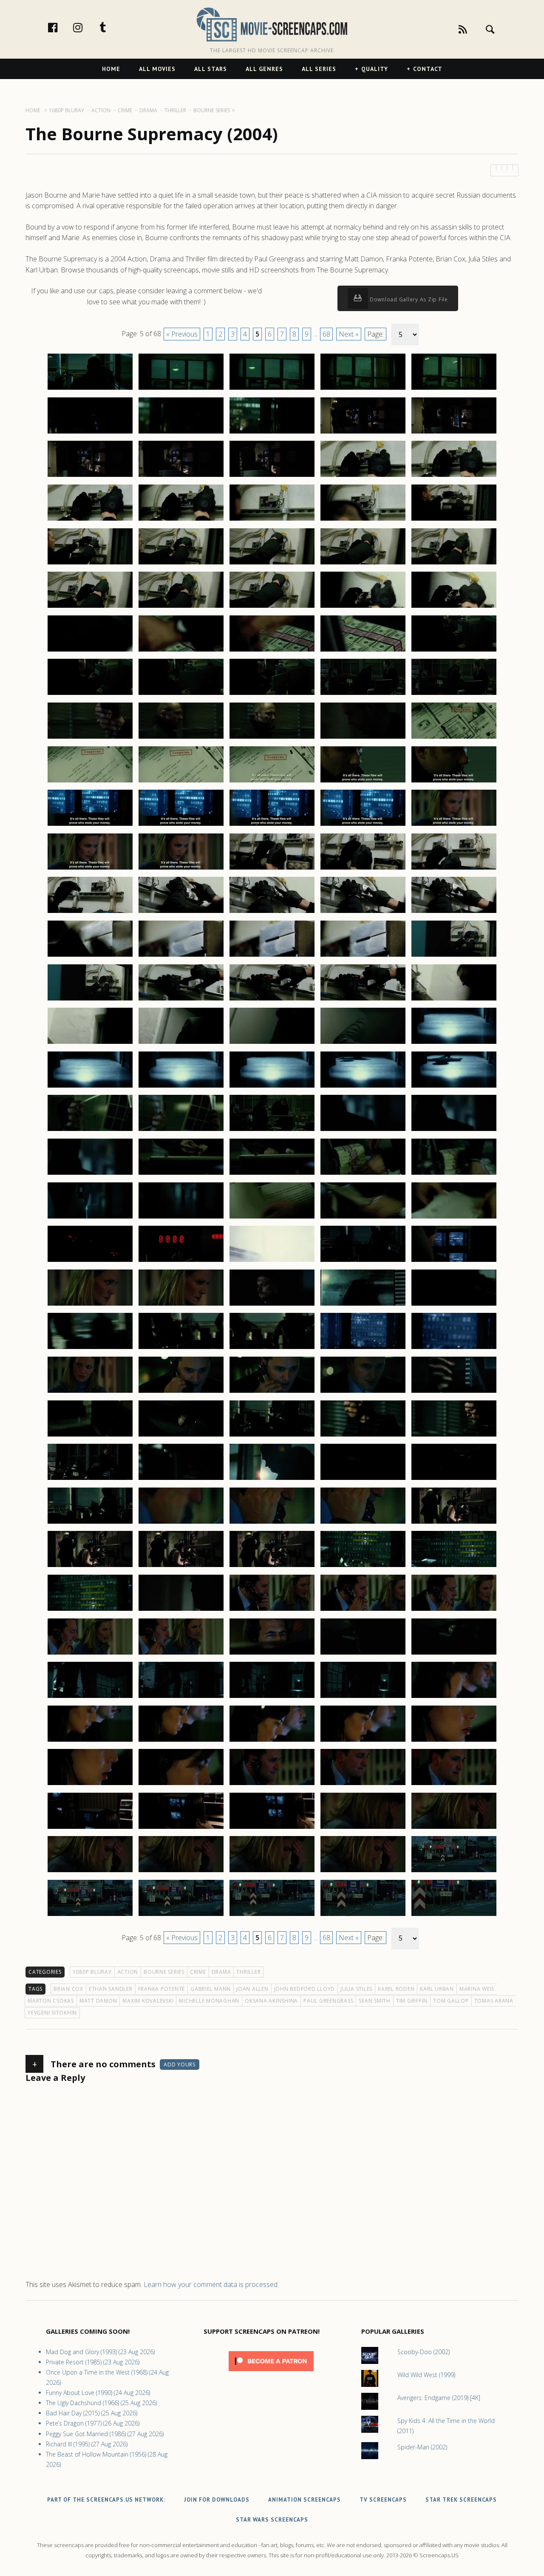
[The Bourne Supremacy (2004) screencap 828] (272, 1305)
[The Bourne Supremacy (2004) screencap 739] (363, 520)
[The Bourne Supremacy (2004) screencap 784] (363, 913)
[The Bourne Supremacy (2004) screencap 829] (363, 1305)
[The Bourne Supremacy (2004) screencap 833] (272, 1349)
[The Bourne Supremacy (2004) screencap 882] (181, 1785)
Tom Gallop (451, 2001)
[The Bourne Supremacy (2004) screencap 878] (272, 1741)
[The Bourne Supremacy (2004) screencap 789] (363, 956)
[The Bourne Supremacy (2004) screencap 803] (272, 1087)
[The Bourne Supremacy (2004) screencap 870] (454, 1654)
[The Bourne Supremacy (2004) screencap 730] (454, 433)
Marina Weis (477, 1989)
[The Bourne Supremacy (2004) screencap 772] (181, 825)
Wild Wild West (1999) (426, 2375)
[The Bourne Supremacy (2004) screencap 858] (272, 1567)
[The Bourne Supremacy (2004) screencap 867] (181, 1654)
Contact (428, 69)
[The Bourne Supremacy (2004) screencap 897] (181, 1916)
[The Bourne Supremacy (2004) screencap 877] (181, 1741)
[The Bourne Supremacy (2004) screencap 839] (363, 1392)
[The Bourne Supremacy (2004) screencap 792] (181, 1000)
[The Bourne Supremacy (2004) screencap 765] (454, 738)
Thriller (248, 1972)
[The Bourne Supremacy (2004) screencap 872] (181, 1697)
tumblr (112, 27)
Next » (349, 334)
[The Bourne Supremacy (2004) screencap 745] (454, 564)
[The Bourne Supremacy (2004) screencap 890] (454, 1828)
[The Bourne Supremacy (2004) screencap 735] (454, 476)
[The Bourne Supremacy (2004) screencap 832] (181, 1349)
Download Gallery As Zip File (408, 299)
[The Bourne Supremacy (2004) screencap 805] (454, 1087)
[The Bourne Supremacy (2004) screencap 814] (363, 1174)
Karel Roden (396, 1989)
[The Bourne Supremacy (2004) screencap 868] (272, 1654)
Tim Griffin (412, 2001)
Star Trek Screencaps (461, 2500)
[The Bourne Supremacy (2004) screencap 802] (181, 1087)
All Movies (157, 69)
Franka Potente (162, 1989)
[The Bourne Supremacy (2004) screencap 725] (454, 389)
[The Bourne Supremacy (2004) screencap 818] (272, 1218)
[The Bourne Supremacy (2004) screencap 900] (454, 1916)
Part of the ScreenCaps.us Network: (106, 2500)
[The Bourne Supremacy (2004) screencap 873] (272, 1697)
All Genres (264, 69)
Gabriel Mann (211, 1989)
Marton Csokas (51, 2001)
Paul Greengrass (328, 2001)
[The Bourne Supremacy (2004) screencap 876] (90, 1741)
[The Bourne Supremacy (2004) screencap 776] (90, 869)
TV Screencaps (383, 2500)
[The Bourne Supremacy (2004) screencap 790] (454, 956)
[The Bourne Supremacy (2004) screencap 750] (454, 607)
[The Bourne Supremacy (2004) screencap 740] (454, 520)
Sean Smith (375, 2001)
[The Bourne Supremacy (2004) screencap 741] (90, 564)
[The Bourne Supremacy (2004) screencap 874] (363, 1697)
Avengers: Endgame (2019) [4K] (439, 2398)
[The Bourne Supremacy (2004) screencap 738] (272, 520)
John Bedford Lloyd (305, 1989)
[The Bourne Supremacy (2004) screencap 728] (272, 433)
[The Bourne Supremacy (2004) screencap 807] (181, 1131)
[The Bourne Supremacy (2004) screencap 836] (90, 1392)
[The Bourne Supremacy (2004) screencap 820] (454, 1218)
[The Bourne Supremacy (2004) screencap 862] (181, 1610)
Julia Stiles (356, 1989)
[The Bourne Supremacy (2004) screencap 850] (454, 1479)
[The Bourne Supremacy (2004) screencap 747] (181, 607)
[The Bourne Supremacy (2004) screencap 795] (454, 1000)
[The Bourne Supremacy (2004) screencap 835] (454, 1349)
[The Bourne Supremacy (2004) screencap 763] (272, 738)
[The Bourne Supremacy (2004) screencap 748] (272, 607)
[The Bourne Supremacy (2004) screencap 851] (90, 1523)
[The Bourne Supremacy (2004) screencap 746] (90, 607)
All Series (319, 69)
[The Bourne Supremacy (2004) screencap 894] (363, 1872)
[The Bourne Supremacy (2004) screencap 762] (181, 738)
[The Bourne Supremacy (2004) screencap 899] (363, 1916)
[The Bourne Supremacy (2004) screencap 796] (90, 1043)
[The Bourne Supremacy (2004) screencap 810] (454, 1131)
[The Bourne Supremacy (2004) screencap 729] (363, 433)
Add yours (180, 2064)
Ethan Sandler (111, 1989)
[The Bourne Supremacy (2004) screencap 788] (272, 956)
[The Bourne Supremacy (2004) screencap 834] (363, 1349)
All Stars (211, 69)
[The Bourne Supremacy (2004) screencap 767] (181, 782)
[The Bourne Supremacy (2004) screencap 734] (363, 476)
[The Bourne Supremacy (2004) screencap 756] (90, 694)
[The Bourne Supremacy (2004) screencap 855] (454, 1523)
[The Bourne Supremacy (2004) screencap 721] (90, 389)
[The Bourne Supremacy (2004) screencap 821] (90, 1261)
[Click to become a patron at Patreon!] (271, 2373)
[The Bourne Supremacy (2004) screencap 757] (181, 694)
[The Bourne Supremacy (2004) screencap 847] (181, 1479)
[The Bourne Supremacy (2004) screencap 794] (363, 1000)
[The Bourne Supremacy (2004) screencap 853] (272, 1523)
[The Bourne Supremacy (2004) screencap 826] (90, 1305)
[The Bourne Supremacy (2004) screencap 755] (454, 651)
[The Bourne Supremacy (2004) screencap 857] (181, 1567)
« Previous (182, 334)
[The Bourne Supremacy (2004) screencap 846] (90, 1479)
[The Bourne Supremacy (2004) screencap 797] (181, 1043)
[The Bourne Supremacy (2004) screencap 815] (454, 1174)
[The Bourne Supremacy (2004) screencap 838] (272, 1392)
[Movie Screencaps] (272, 24)
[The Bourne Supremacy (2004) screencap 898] (272, 1916)
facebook (62, 27)
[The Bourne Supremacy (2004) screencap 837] (181, 1392)
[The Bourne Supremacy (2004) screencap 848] (272, 1479)
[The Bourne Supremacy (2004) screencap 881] (90, 1785)
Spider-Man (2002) (422, 2447)
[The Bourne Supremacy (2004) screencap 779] (363, 869)
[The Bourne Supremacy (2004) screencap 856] (90, 1567)
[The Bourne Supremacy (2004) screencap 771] (90, 825)
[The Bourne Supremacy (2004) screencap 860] (454, 1567)
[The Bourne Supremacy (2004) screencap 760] (454, 694)
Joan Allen (252, 1989)
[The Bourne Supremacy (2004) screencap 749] (363, 607)
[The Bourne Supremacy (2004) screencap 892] (181, 1872)
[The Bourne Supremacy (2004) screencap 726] (90, 433)
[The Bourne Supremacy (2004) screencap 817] (181, 1218)
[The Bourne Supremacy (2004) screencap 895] (454, 1872)
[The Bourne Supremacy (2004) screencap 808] (272, 1131)
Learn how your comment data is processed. (211, 2284)
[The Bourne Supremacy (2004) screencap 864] (363, 1610)
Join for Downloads (217, 2500)
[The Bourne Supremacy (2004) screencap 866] (90, 1654)
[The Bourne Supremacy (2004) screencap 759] (363, 694)
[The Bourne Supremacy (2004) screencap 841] (90, 1436)
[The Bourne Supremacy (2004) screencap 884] (363, 1785)
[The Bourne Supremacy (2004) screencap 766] (90, 782)
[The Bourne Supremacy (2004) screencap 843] (272, 1436)
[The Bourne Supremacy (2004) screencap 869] (363, 1654)
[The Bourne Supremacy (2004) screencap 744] (363, 564)
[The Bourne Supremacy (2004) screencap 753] (272, 651)
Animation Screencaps (305, 2500)
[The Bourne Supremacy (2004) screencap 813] (272, 1174)
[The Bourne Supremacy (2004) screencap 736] (90, 520)
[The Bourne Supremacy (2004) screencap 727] (181, 433)
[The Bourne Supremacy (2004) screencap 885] (454, 1785)
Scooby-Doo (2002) (424, 2352)
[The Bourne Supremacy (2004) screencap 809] (363, 1131)
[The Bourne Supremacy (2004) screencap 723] (272, 389)
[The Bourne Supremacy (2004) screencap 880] (454, 1741)
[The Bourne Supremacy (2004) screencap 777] (181, 869)
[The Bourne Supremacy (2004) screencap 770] (454, 782)
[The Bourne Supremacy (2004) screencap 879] (363, 1741)
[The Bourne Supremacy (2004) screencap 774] (363, 825)
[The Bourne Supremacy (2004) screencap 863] (272, 1610)
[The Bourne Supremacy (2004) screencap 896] (90, 1916)
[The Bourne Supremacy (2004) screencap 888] (272, 1828)
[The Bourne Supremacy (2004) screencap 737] (181, 520)
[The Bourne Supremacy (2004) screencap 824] (363, 1261)
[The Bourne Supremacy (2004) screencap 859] (363, 1567)
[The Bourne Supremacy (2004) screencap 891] (90, 1872)
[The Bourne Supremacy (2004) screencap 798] (272, 1043)
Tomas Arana (494, 2001)
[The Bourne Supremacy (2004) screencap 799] (363, 1043)
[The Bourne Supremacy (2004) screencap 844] (363, 1436)
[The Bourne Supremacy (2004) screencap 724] (363, 389)
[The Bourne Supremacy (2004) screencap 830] (454, 1305)
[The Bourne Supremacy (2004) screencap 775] (454, 825)
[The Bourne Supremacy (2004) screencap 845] (454, 1436)
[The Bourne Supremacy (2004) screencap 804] (363, 1087)
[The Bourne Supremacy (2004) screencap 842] (181, 1436)
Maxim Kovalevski (148, 2001)
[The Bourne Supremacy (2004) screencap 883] (272, 1785)
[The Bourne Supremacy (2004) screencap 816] (90, 1218)
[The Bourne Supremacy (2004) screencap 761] (90, 738)
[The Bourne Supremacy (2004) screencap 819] (363, 1218)
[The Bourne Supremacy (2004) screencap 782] (181, 913)
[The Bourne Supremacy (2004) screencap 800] (454, 1043)
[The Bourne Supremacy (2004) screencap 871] (90, 1697)
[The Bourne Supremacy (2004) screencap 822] (181, 1261)
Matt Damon (98, 2001)
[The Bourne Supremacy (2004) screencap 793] (272, 1000)
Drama (221, 1972)
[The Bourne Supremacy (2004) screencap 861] (90, 1610)
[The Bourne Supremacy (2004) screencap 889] (363, 1828)
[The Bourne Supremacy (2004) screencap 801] (90, 1087)
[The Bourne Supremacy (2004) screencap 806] (90, 1131)
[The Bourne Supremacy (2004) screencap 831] (90, 1349)
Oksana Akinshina (271, 2001)
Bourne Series (164, 1972)
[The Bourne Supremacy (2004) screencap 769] (363, 782)
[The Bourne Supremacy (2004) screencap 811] (90, 1174)
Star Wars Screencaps (272, 2520)
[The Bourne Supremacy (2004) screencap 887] (181, 1828)
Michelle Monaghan (209, 2001)
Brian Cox (68, 1989)
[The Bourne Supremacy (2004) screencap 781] (90, 913)
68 (326, 334)
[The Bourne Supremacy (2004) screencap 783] (272, 913)
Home (111, 69)
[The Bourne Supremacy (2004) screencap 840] (454, 1392)
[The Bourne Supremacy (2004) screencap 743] (272, 564)
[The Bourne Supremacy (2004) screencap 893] (272, 1872)
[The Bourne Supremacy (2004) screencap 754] (363, 651)
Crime (198, 1972)
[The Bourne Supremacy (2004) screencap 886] (90, 1828)
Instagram (87, 27)
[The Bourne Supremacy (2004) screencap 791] (90, 1000)
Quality (375, 69)
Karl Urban (437, 1989)
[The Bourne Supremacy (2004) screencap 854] (363, 1523)
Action (128, 1972)
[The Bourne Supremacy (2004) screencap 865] (454, 1610)
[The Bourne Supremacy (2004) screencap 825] (454, 1261)
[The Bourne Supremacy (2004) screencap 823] (272, 1261)
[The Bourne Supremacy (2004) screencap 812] (181, 1174)
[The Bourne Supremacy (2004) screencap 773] (272, 825)
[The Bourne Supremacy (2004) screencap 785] (454, 913)
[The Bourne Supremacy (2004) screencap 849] (363, 1479)
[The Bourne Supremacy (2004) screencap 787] (181, 956)
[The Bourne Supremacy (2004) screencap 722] (181, 389)
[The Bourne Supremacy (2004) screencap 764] (363, 738)
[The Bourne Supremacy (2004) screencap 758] (272, 694)
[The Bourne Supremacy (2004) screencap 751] (90, 651)
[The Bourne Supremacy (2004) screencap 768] (272, 782)
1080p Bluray (92, 1972)
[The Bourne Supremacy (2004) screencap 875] (454, 1697)
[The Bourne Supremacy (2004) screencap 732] (181, 476)
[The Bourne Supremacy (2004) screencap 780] (454, 869)
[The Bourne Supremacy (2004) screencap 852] (181, 1523)
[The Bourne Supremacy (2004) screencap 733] (272, 476)
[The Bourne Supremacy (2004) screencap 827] (181, 1305)
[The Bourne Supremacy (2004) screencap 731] (90, 476)
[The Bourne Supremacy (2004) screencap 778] (272, 869)
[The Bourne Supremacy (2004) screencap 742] (181, 564)
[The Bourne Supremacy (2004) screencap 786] (90, 956)
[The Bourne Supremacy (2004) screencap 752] (181, 651)
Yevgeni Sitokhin (52, 2013)
